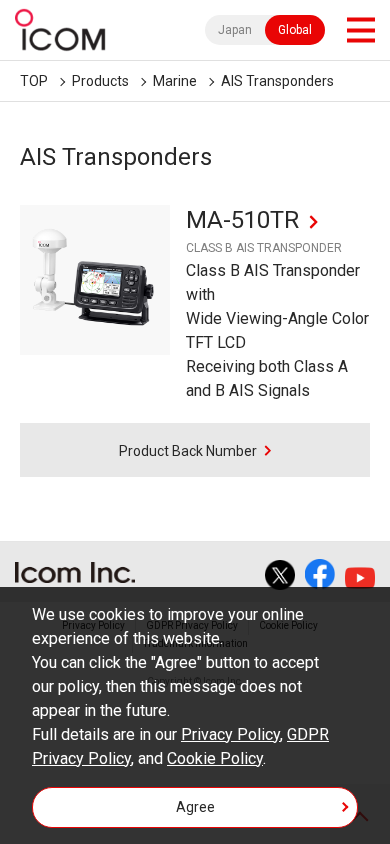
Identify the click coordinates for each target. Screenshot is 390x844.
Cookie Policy (215, 758)
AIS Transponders (277, 81)
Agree (195, 807)
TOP (34, 81)
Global (295, 30)
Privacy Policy (230, 734)
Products (100, 81)
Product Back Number (188, 451)
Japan (235, 30)
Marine (175, 81)
